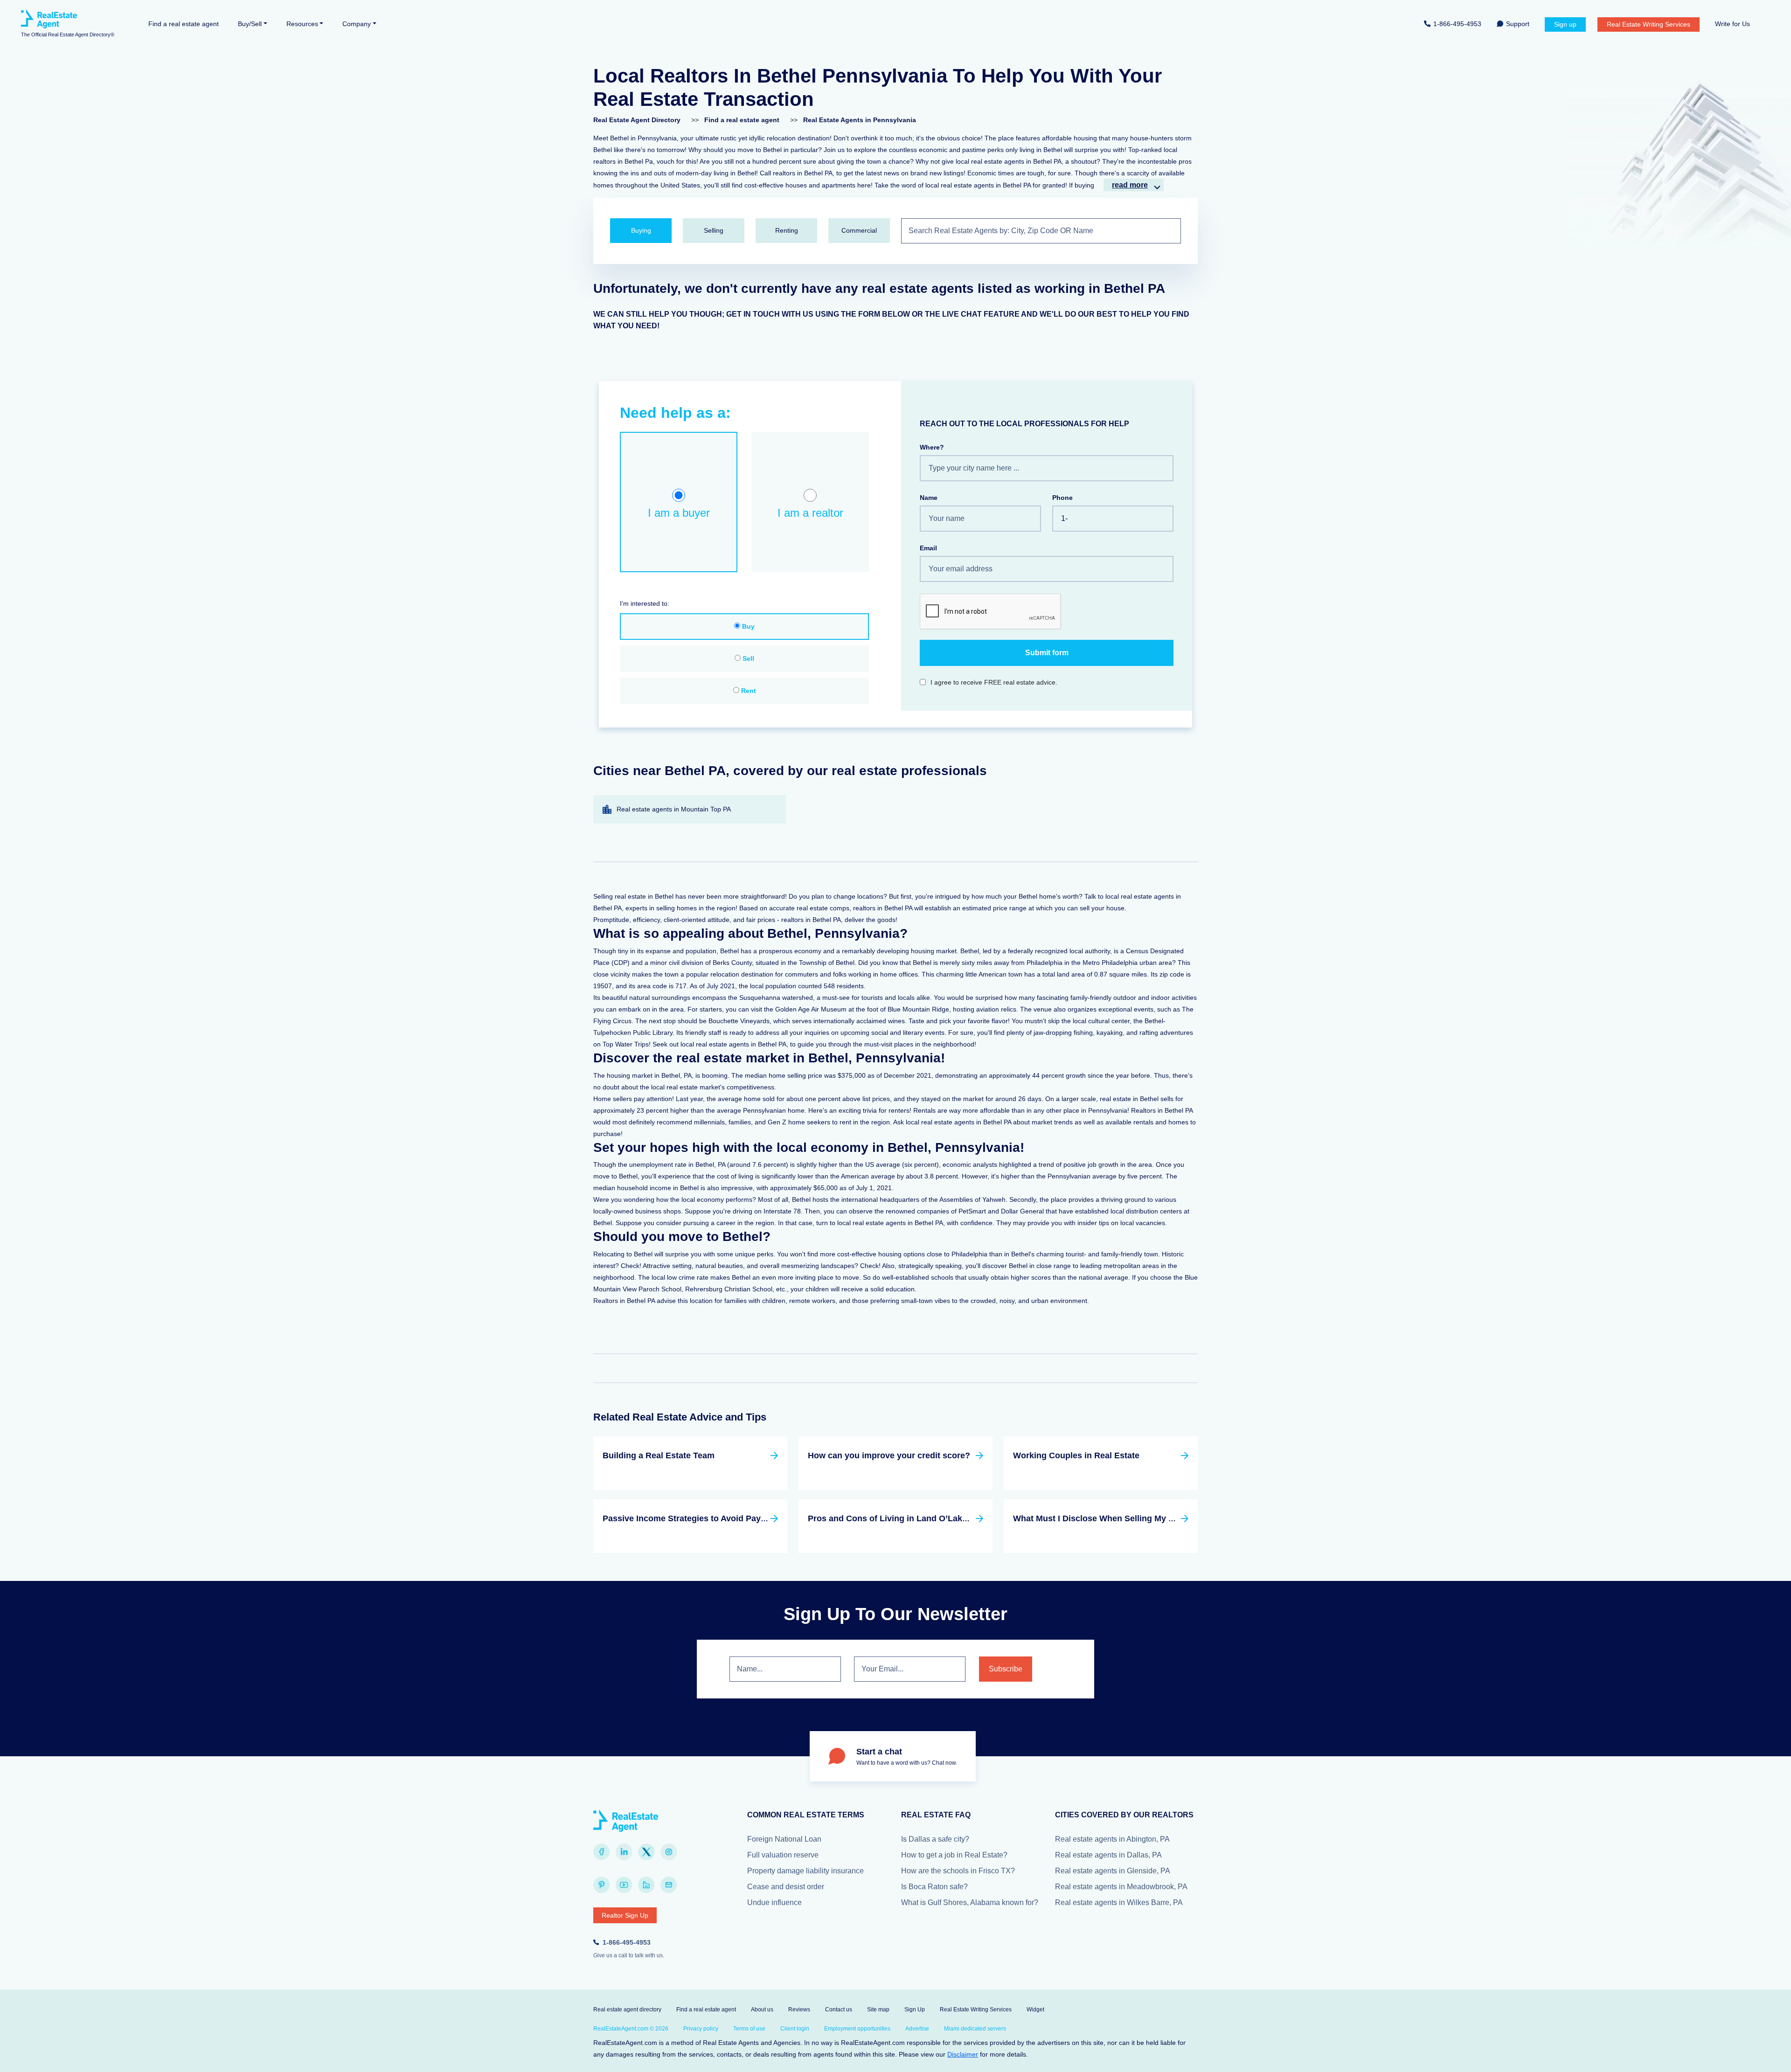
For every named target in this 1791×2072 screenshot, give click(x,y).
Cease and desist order (786, 1887)
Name (929, 498)
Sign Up (915, 2010)
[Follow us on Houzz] (646, 1885)
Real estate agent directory (627, 2010)
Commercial (859, 230)
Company (357, 24)
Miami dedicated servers (975, 2029)
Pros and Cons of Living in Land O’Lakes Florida (905, 1518)
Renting (787, 230)
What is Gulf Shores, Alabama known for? (970, 1902)
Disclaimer (963, 2054)
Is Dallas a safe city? (935, 1839)
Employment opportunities (857, 2029)
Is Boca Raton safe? (934, 1887)
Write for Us (1732, 24)
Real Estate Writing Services (1649, 24)
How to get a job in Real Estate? (954, 1855)
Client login (795, 2029)
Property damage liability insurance (805, 1871)
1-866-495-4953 (1457, 24)
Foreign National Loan (784, 1839)
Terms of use (749, 2029)
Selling (714, 230)
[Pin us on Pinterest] (602, 1885)
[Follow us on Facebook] (602, 1852)
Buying (641, 230)
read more (1130, 185)
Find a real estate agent (184, 24)
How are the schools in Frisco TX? (958, 1871)
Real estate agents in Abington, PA (1112, 1839)
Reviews (799, 2010)
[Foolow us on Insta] (669, 1852)
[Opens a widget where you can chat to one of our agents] (1756, 2056)
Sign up (1565, 24)
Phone (1062, 498)
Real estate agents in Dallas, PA (1108, 1855)
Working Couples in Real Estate (1076, 1455)
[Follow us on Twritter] (646, 1852)
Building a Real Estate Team (659, 1455)
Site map (878, 2010)
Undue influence (774, 1902)
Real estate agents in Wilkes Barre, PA (1119, 1902)
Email (928, 548)
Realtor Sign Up (625, 1915)
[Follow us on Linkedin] (624, 1852)
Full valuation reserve (783, 1855)
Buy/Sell (250, 24)
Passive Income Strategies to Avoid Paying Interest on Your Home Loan (745, 1518)
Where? (932, 447)
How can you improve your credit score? (889, 1455)
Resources (302, 24)
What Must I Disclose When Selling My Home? (1105, 1518)
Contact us (839, 2010)
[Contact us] (669, 1885)
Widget (1035, 2010)
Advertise (917, 2029)
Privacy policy (701, 2029)
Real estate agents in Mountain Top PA (674, 809)
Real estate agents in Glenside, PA (1113, 1871)
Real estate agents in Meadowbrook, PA (1121, 1887)
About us (762, 2010)
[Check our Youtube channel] (624, 1885)
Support (1518, 24)
